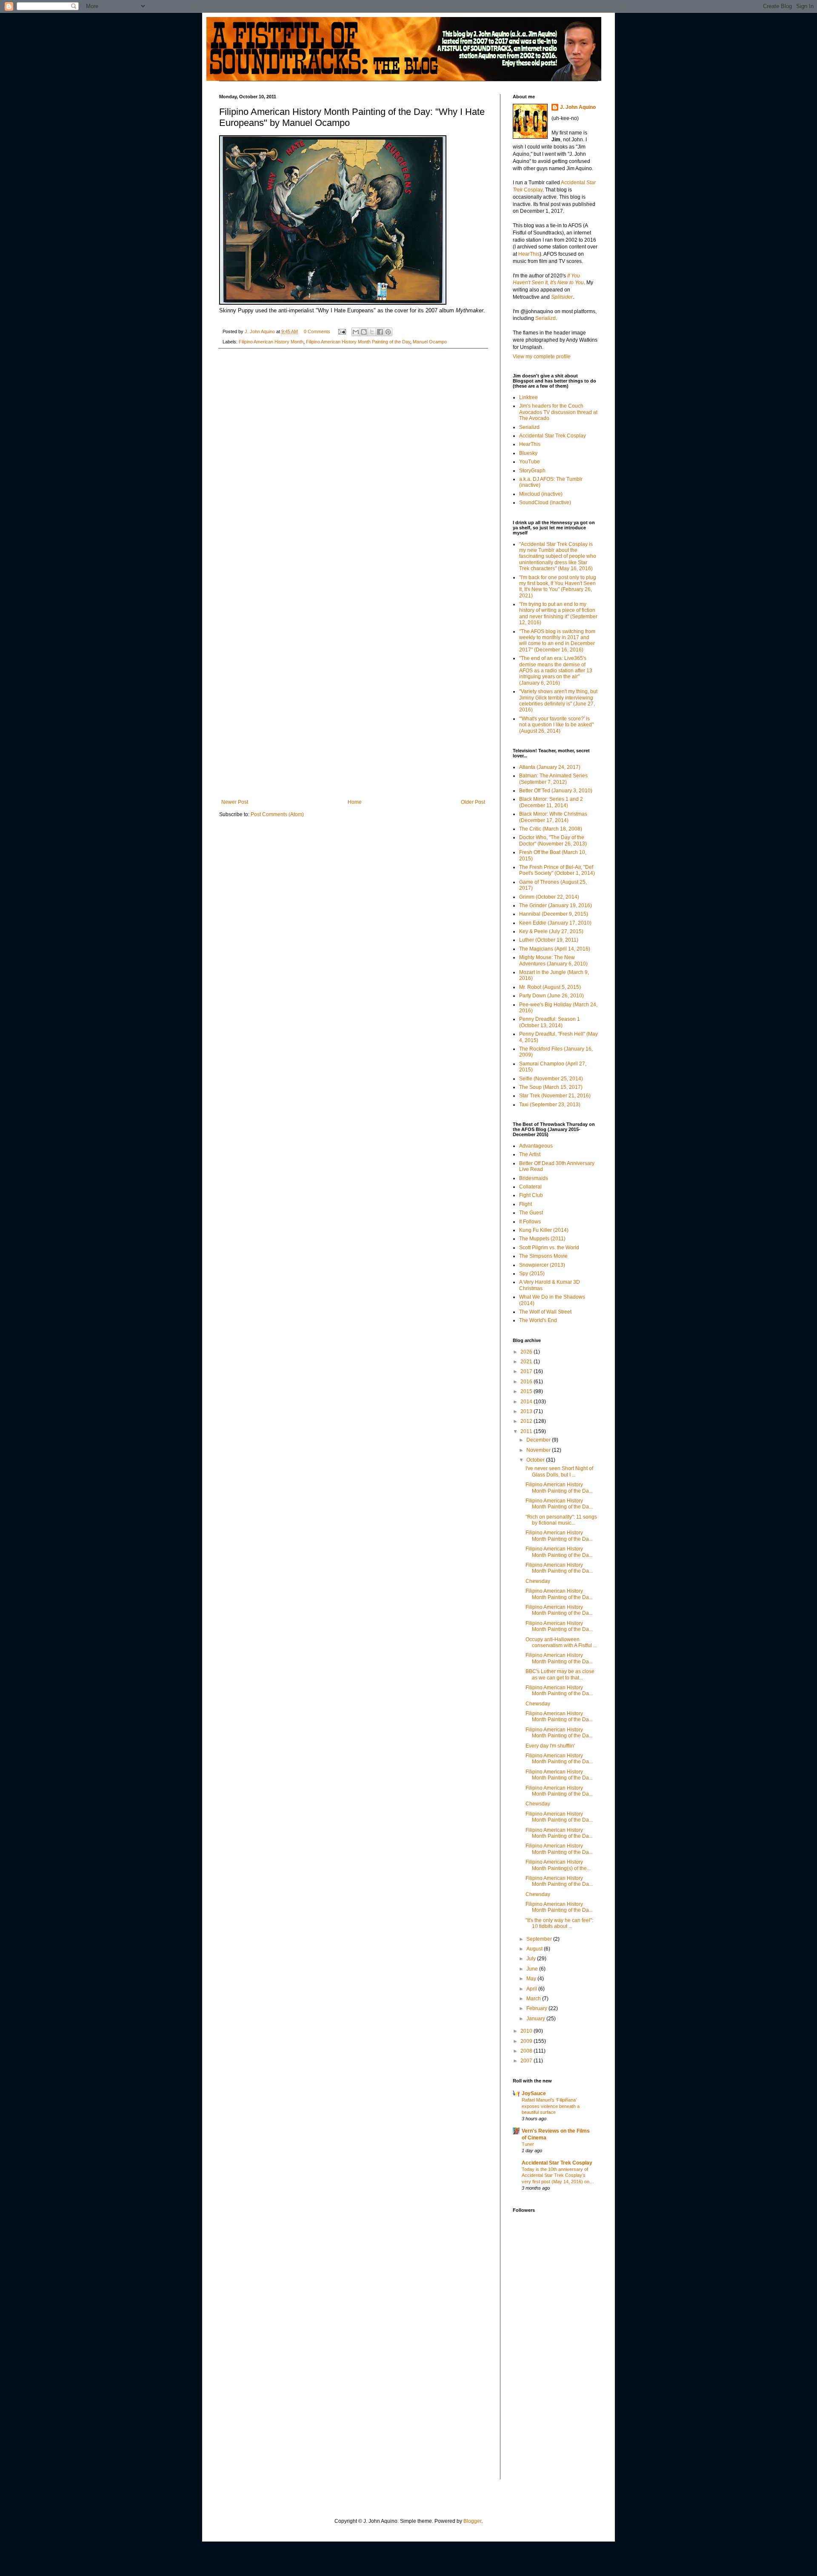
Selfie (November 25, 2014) (551, 1079)
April (532, 1989)
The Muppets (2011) (542, 1239)
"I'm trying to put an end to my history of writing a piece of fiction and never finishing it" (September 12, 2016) (558, 613)
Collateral (530, 1187)
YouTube (530, 462)
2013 (527, 1411)
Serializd (546, 318)
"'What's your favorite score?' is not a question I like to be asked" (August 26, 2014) (556, 725)
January (536, 2019)
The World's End (538, 1320)
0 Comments (317, 331)
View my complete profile (542, 357)
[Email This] (356, 332)
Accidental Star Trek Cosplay (553, 436)
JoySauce (534, 2093)
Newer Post (235, 802)
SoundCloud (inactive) (545, 503)
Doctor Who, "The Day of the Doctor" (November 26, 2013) (553, 840)
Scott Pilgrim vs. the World (549, 1248)
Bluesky (528, 453)
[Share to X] (372, 332)
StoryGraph (532, 471)
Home (355, 802)
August (535, 1949)
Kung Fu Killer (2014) (544, 1230)
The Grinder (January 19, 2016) (556, 905)
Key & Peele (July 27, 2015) (551, 931)
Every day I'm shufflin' (550, 1746)
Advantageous (536, 1146)
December (539, 1440)
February (537, 2008)
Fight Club (531, 1195)
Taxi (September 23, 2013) (550, 1105)
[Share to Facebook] (380, 332)
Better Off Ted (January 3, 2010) (556, 791)
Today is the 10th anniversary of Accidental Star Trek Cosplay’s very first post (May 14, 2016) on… (558, 2176)
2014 (527, 1402)
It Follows (530, 1222)
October (536, 1460)
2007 (527, 2061)
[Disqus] (353, 466)
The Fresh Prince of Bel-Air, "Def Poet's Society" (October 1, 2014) (557, 870)
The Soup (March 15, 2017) (551, 1087)
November (539, 1450)
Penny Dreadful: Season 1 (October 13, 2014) (550, 1022)
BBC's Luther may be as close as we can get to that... (560, 1674)
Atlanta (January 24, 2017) (550, 767)
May (532, 1979)
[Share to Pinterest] (388, 332)
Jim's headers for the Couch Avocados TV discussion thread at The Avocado (558, 412)
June (533, 1969)
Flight (526, 1204)
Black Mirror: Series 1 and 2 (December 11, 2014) (551, 802)
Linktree (528, 397)
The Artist (530, 1154)
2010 (527, 2031)
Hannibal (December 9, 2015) (554, 914)
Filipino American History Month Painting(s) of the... (558, 1865)
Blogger (472, 2521)
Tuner (528, 2144)
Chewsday (538, 1581)
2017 (527, 1371)
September (540, 1939)
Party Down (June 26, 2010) (551, 996)
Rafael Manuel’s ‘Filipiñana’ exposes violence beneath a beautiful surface (551, 2106)
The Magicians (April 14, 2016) (555, 949)
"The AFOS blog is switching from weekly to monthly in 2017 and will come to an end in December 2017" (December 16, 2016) (557, 641)
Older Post (473, 802)
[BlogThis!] (364, 332)
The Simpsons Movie (543, 1256)
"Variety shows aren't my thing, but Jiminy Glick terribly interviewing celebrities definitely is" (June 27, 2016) (558, 701)
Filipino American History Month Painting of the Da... (559, 1488)
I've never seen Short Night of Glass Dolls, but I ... (559, 1471)
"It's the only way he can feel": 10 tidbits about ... (559, 1923)
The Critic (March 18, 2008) (551, 829)
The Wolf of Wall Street (545, 1312)
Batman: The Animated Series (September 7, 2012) (553, 779)
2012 (527, 1421)
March (534, 1999)
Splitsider (562, 297)
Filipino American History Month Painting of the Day (358, 342)
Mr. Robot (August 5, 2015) (550, 987)
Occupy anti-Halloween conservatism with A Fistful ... (561, 1642)
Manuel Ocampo (430, 342)
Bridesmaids (534, 1178)
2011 (527, 1431)
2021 (527, 1362)
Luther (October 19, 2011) (549, 940)
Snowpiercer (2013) (542, 1265)
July (532, 1959)
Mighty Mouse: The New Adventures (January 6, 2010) (553, 960)
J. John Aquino (578, 107)
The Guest (531, 1213)
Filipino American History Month (271, 342)
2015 (527, 1391)
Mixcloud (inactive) (541, 494)
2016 (527, 1382)
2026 (527, 1352)
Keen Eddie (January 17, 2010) (555, 923)
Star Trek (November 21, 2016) (555, 1096)
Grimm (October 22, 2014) (549, 897)
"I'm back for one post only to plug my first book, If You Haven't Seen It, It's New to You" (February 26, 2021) (558, 587)
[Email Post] (342, 331)
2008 (527, 2051)
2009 (527, 2041)
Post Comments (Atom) (277, 814)
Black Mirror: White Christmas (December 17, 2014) (553, 817)
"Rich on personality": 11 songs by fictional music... (561, 1520)
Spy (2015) (532, 1274)
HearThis (529, 254)
